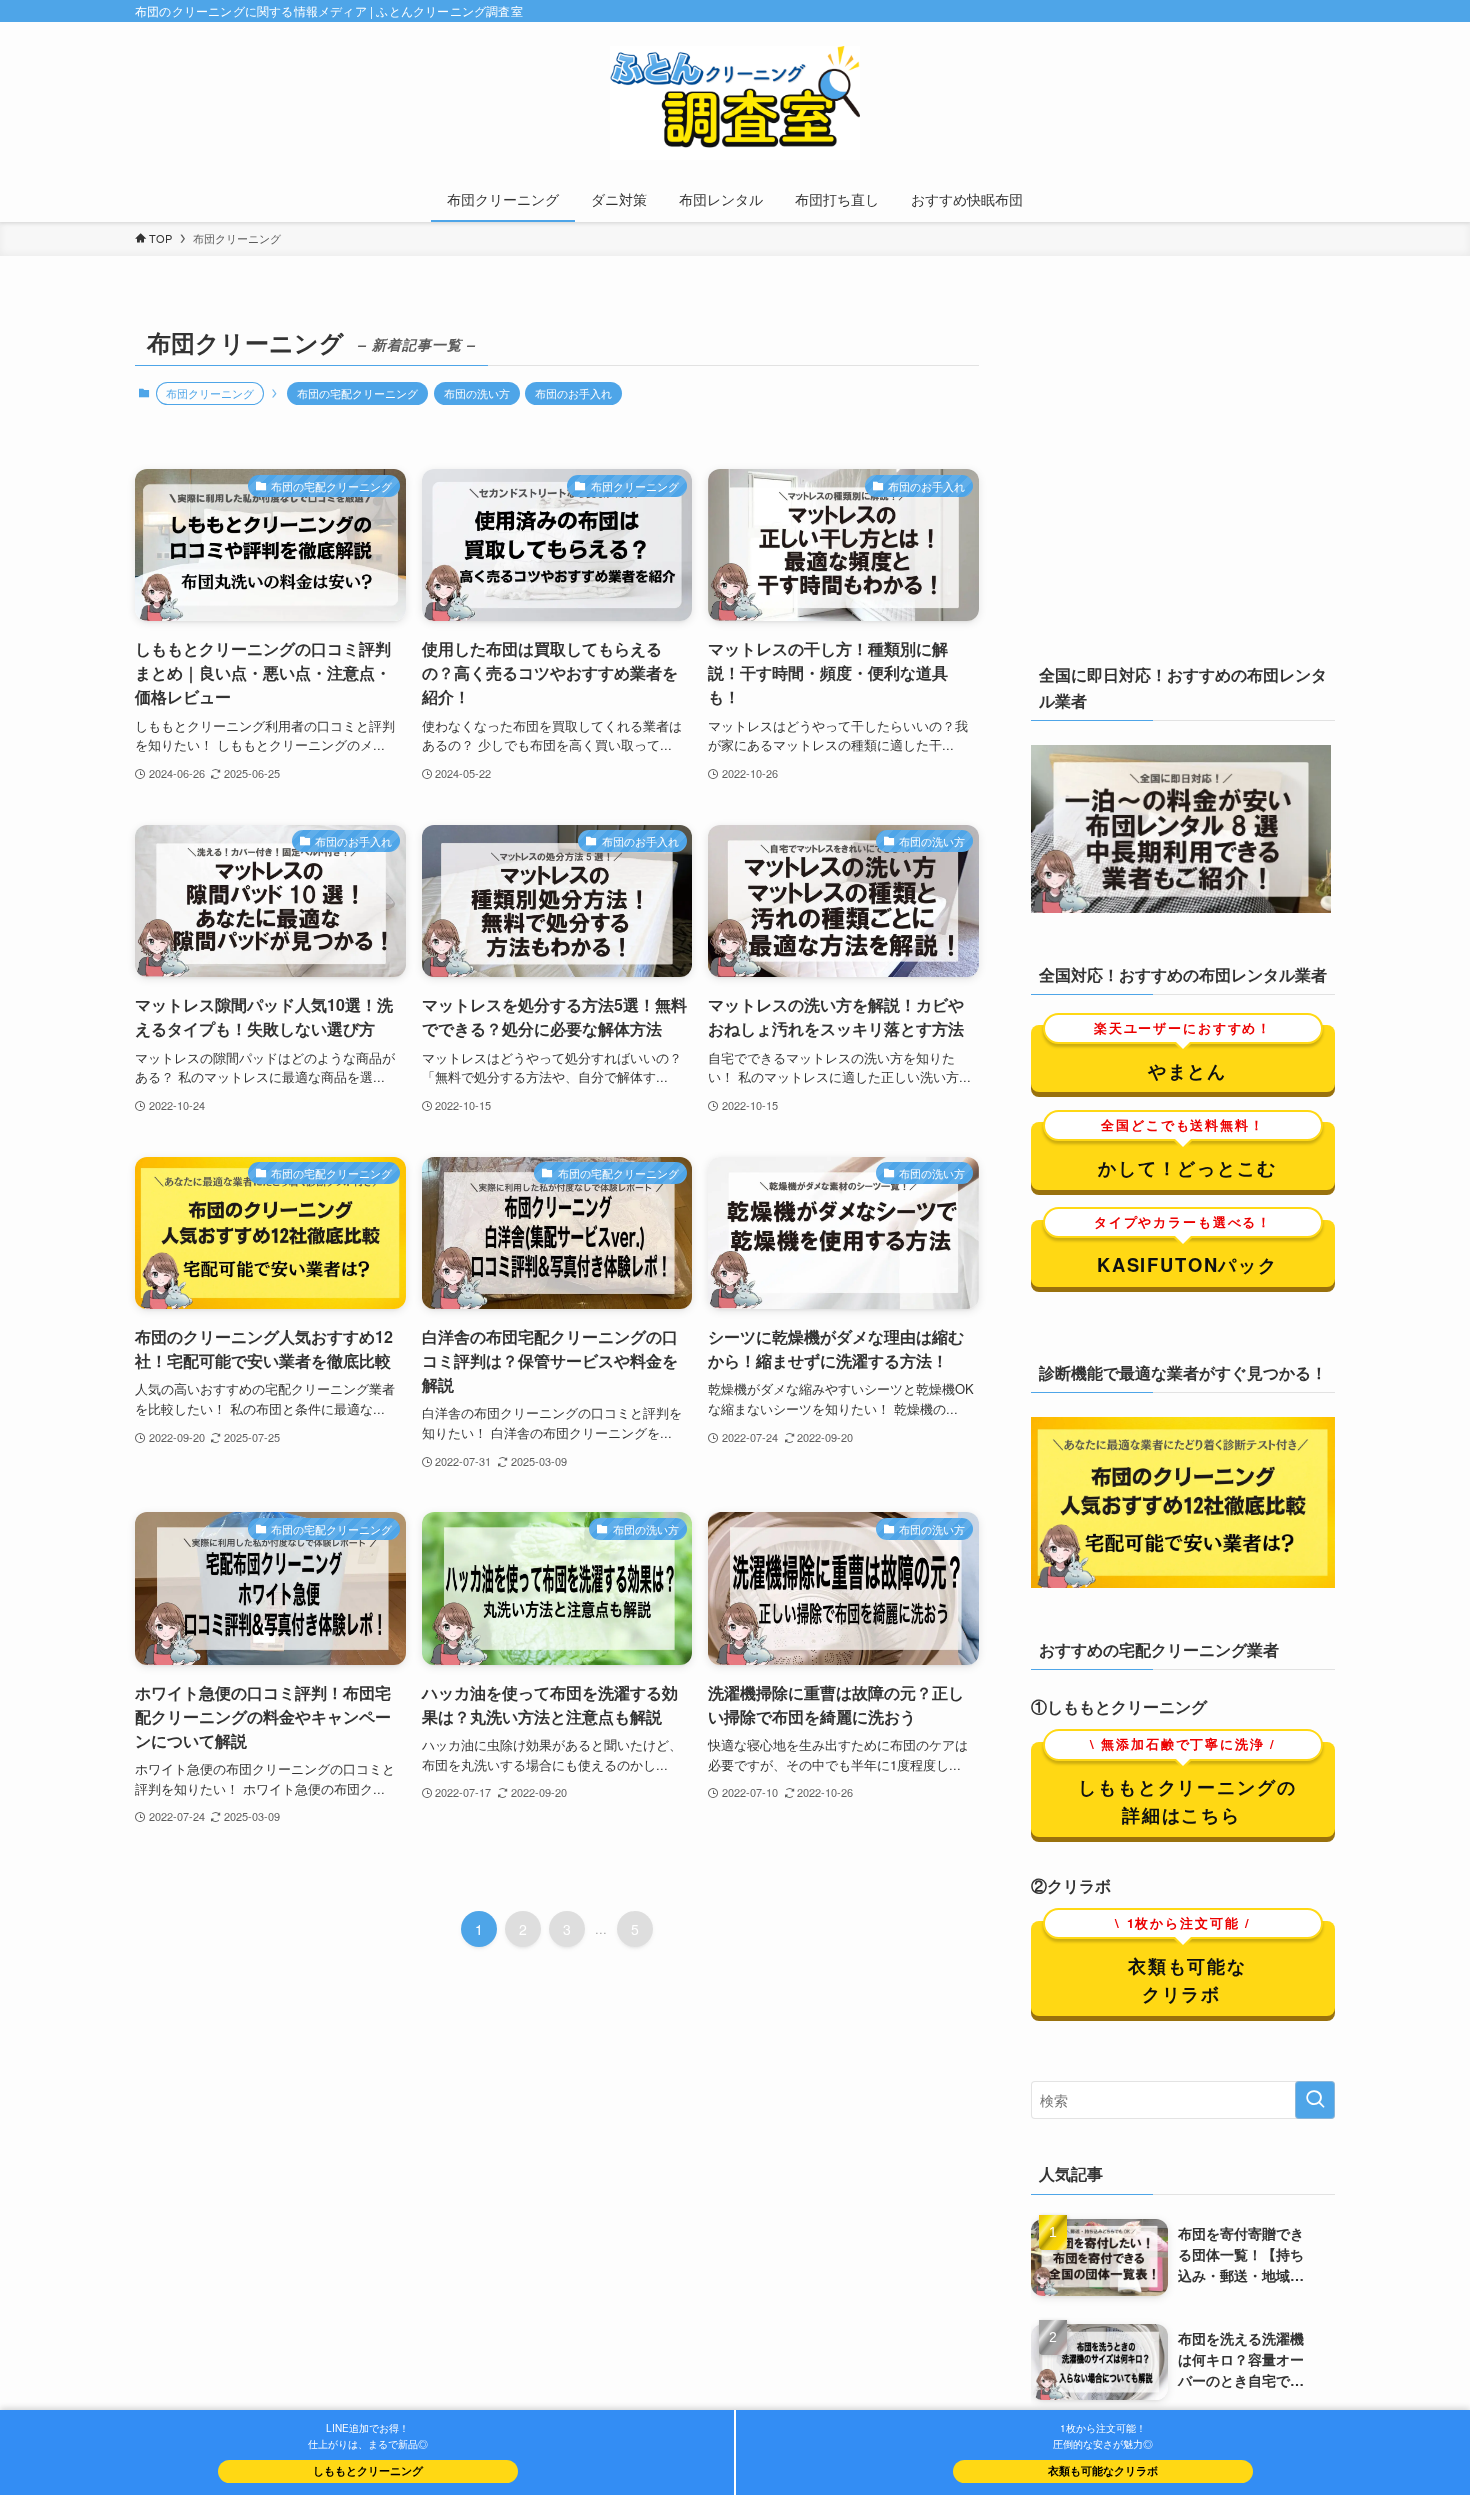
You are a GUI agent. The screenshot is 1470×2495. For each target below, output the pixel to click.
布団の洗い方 (477, 393)
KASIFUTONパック (1186, 1248)
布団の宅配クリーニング (357, 393)
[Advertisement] (1183, 480)
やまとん (1183, 1054)
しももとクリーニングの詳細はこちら (1187, 1784)
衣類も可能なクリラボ (1183, 1963)
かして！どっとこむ (1187, 1151)
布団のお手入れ (573, 393)
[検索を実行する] (1315, 2099)
